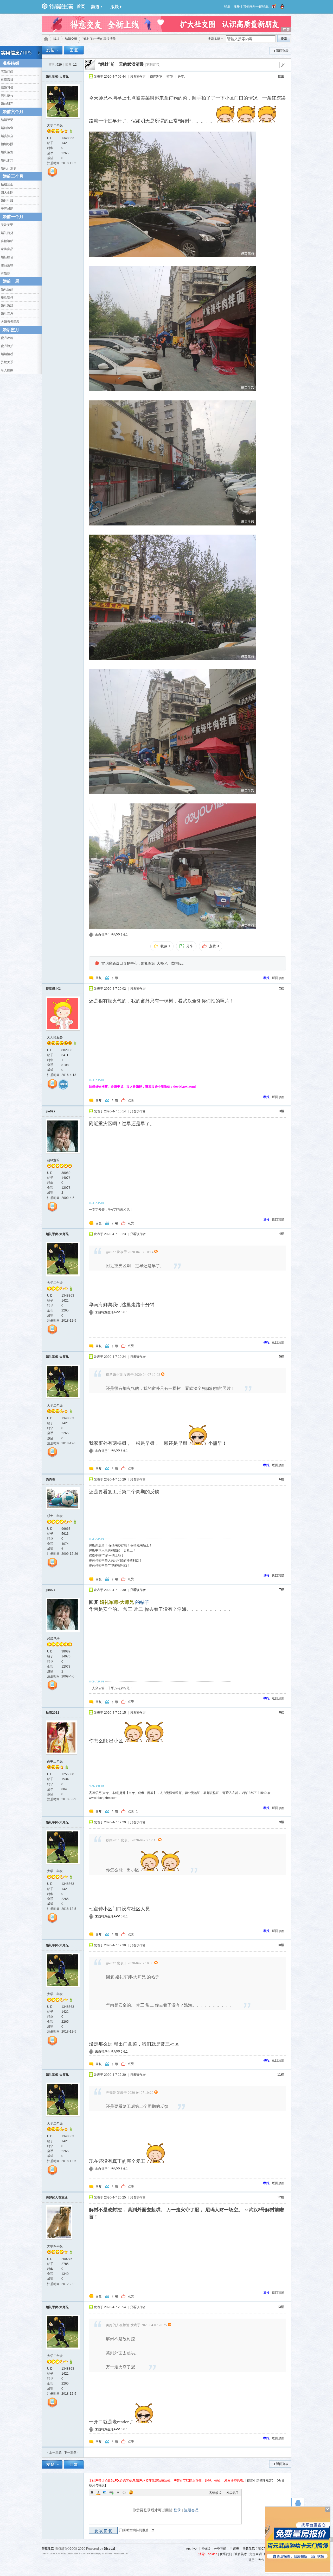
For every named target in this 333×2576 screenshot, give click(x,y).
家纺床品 (7, 249)
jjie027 (51, 1111)
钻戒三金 (7, 184)
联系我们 (226, 2554)
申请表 (234, 2549)
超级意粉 (53, 1160)
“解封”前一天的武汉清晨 (121, 64)
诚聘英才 (241, 2554)
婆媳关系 (7, 362)
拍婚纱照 (7, 144)
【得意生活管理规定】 (259, 2481)
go (283, 65)
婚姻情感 (7, 354)
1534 (65, 1779)
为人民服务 (55, 1037)
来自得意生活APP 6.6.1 (111, 935)
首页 (81, 6)
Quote (118, 2492)
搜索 (284, 39)
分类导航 (220, 2549)
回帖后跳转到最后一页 (139, 2530)
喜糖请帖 (7, 241)
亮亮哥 (50, 1479)
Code (124, 2492)
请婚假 (5, 273)
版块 (115, 7)
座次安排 (7, 298)
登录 (227, 7)
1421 (65, 143)
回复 (99, 978)
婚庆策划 (7, 152)
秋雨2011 (53, 1713)
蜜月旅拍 (7, 346)
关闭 (328, 2509)
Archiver (192, 2549)
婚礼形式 (7, 160)
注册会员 (191, 2510)
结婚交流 (71, 39)
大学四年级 (55, 2246)
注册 (237, 7)
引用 (115, 978)
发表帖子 (233, 2493)
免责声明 (255, 2554)
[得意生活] (57, 7)
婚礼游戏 (7, 306)
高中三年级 (55, 1761)
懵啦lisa (177, 963)
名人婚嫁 (7, 370)
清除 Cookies (208, 2554)
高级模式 (215, 2493)
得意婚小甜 (54, 989)
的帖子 (124, 1602)
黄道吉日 (7, 79)
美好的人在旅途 (57, 2197)
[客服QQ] (298, 2504)
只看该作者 (138, 77)
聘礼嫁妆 (7, 96)
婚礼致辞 (7, 289)
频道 (95, 7)
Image (105, 2492)
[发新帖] (52, 51)
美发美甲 (7, 225)
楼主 (281, 76)
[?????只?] (71, 132)
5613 (65, 1534)
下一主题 (71, 2453)
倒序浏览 (156, 77)
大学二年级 (55, 125)
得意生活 (249, 2549)
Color (98, 2492)
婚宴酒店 (7, 136)
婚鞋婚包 (7, 257)
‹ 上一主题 (55, 2453)
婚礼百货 (7, 233)
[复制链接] (153, 64)
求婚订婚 (7, 71)
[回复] (74, 51)
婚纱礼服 (7, 201)
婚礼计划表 (9, 168)
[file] (172, 194)
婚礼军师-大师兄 (57, 77)
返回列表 (282, 51)
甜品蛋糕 (7, 265)
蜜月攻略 (7, 338)
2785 (65, 2264)
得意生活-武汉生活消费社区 (45, 39)
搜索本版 (214, 39)
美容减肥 (7, 209)
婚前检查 (7, 128)
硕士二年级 (55, 1516)
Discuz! (109, 2549)
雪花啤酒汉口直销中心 (119, 963)
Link (111, 2492)
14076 (66, 1178)
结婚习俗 (7, 88)
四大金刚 (7, 193)
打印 (170, 77)
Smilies (131, 2492)
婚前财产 (7, 104)
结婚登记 (7, 120)
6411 (65, 1055)
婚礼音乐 (7, 314)
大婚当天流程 (10, 322)
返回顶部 (278, 978)
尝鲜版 (206, 2549)
